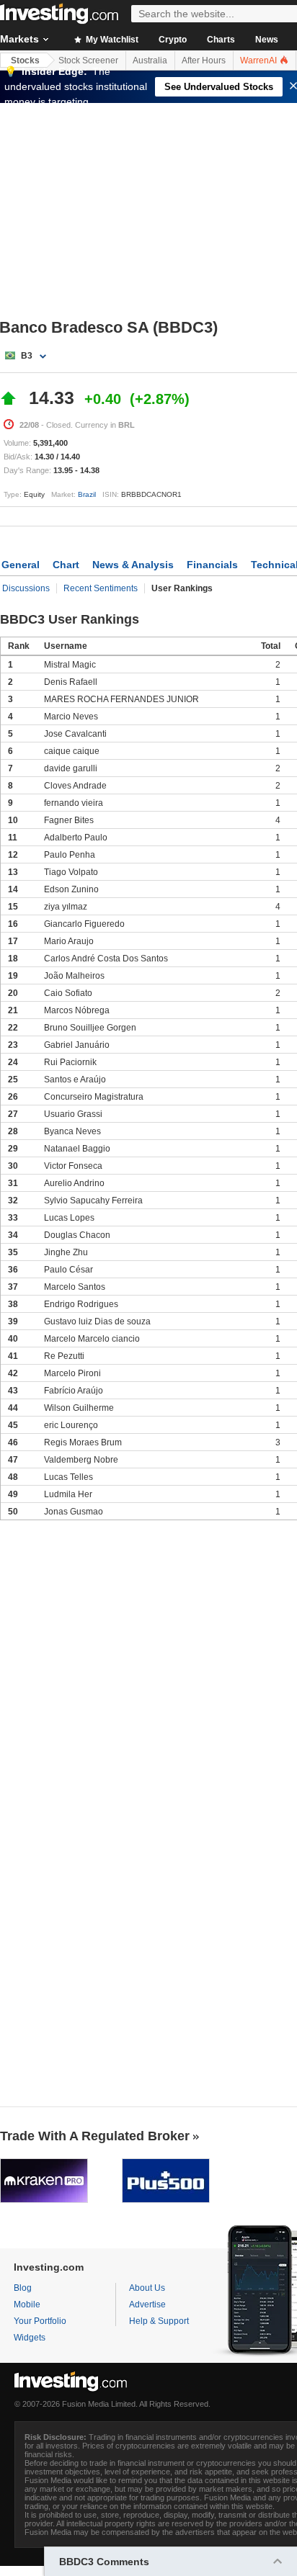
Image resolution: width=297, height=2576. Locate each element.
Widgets (30, 2338)
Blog (23, 2288)
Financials (212, 565)
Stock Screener (88, 60)
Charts (221, 40)
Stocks (25, 60)
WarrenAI (260, 60)
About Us (147, 2288)
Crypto (173, 40)
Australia (150, 60)
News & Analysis (133, 565)
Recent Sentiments (101, 588)
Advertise (147, 2305)
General (21, 565)
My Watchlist (111, 40)
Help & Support (159, 2321)
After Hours (204, 60)
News (267, 40)
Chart (66, 565)
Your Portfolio (40, 2321)
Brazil (87, 494)
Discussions (26, 588)
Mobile (27, 2305)
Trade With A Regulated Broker (95, 2136)
